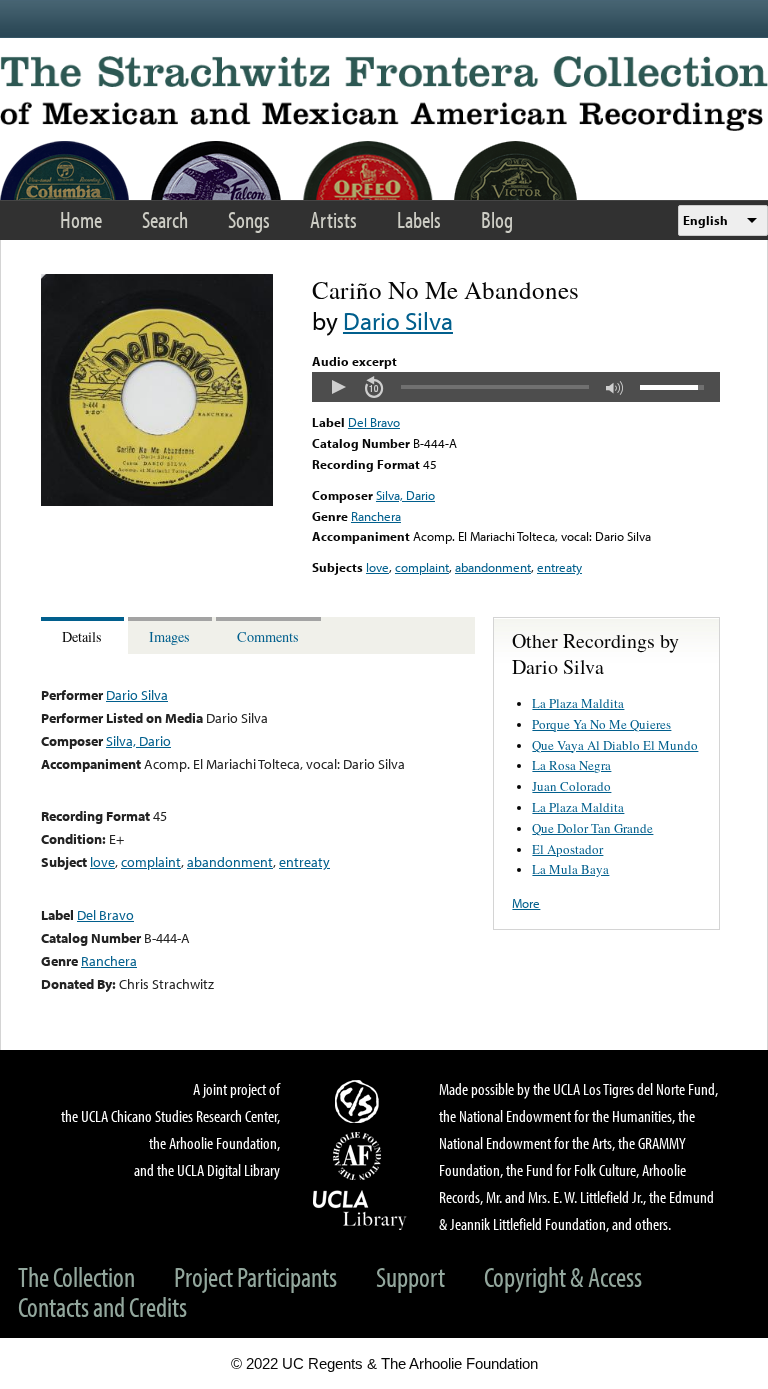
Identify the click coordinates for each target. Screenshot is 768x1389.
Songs (249, 219)
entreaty (559, 567)
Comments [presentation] (268, 636)
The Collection (76, 1276)
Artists (333, 219)
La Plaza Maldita (578, 703)
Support (410, 1276)
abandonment (493, 567)
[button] (338, 387)
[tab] (84, 635)
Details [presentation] (82, 636)
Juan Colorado (571, 786)
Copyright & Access (563, 1276)
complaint (422, 567)
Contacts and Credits (102, 1306)
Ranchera (376, 516)
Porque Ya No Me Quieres (601, 724)
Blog (497, 219)
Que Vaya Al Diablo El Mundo (615, 745)
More (526, 903)
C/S (360, 1101)
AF (360, 1156)
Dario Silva (398, 320)
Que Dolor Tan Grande (592, 828)
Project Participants (255, 1276)
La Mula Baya (570, 869)
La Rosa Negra (571, 765)
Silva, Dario (405, 495)
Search (165, 219)
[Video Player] (516, 387)
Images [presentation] (169, 636)
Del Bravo (374, 422)
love (377, 567)
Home (81, 219)
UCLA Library (360, 1209)
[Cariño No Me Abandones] (157, 501)
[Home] (384, 93)
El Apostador (567, 849)
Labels (419, 219)
